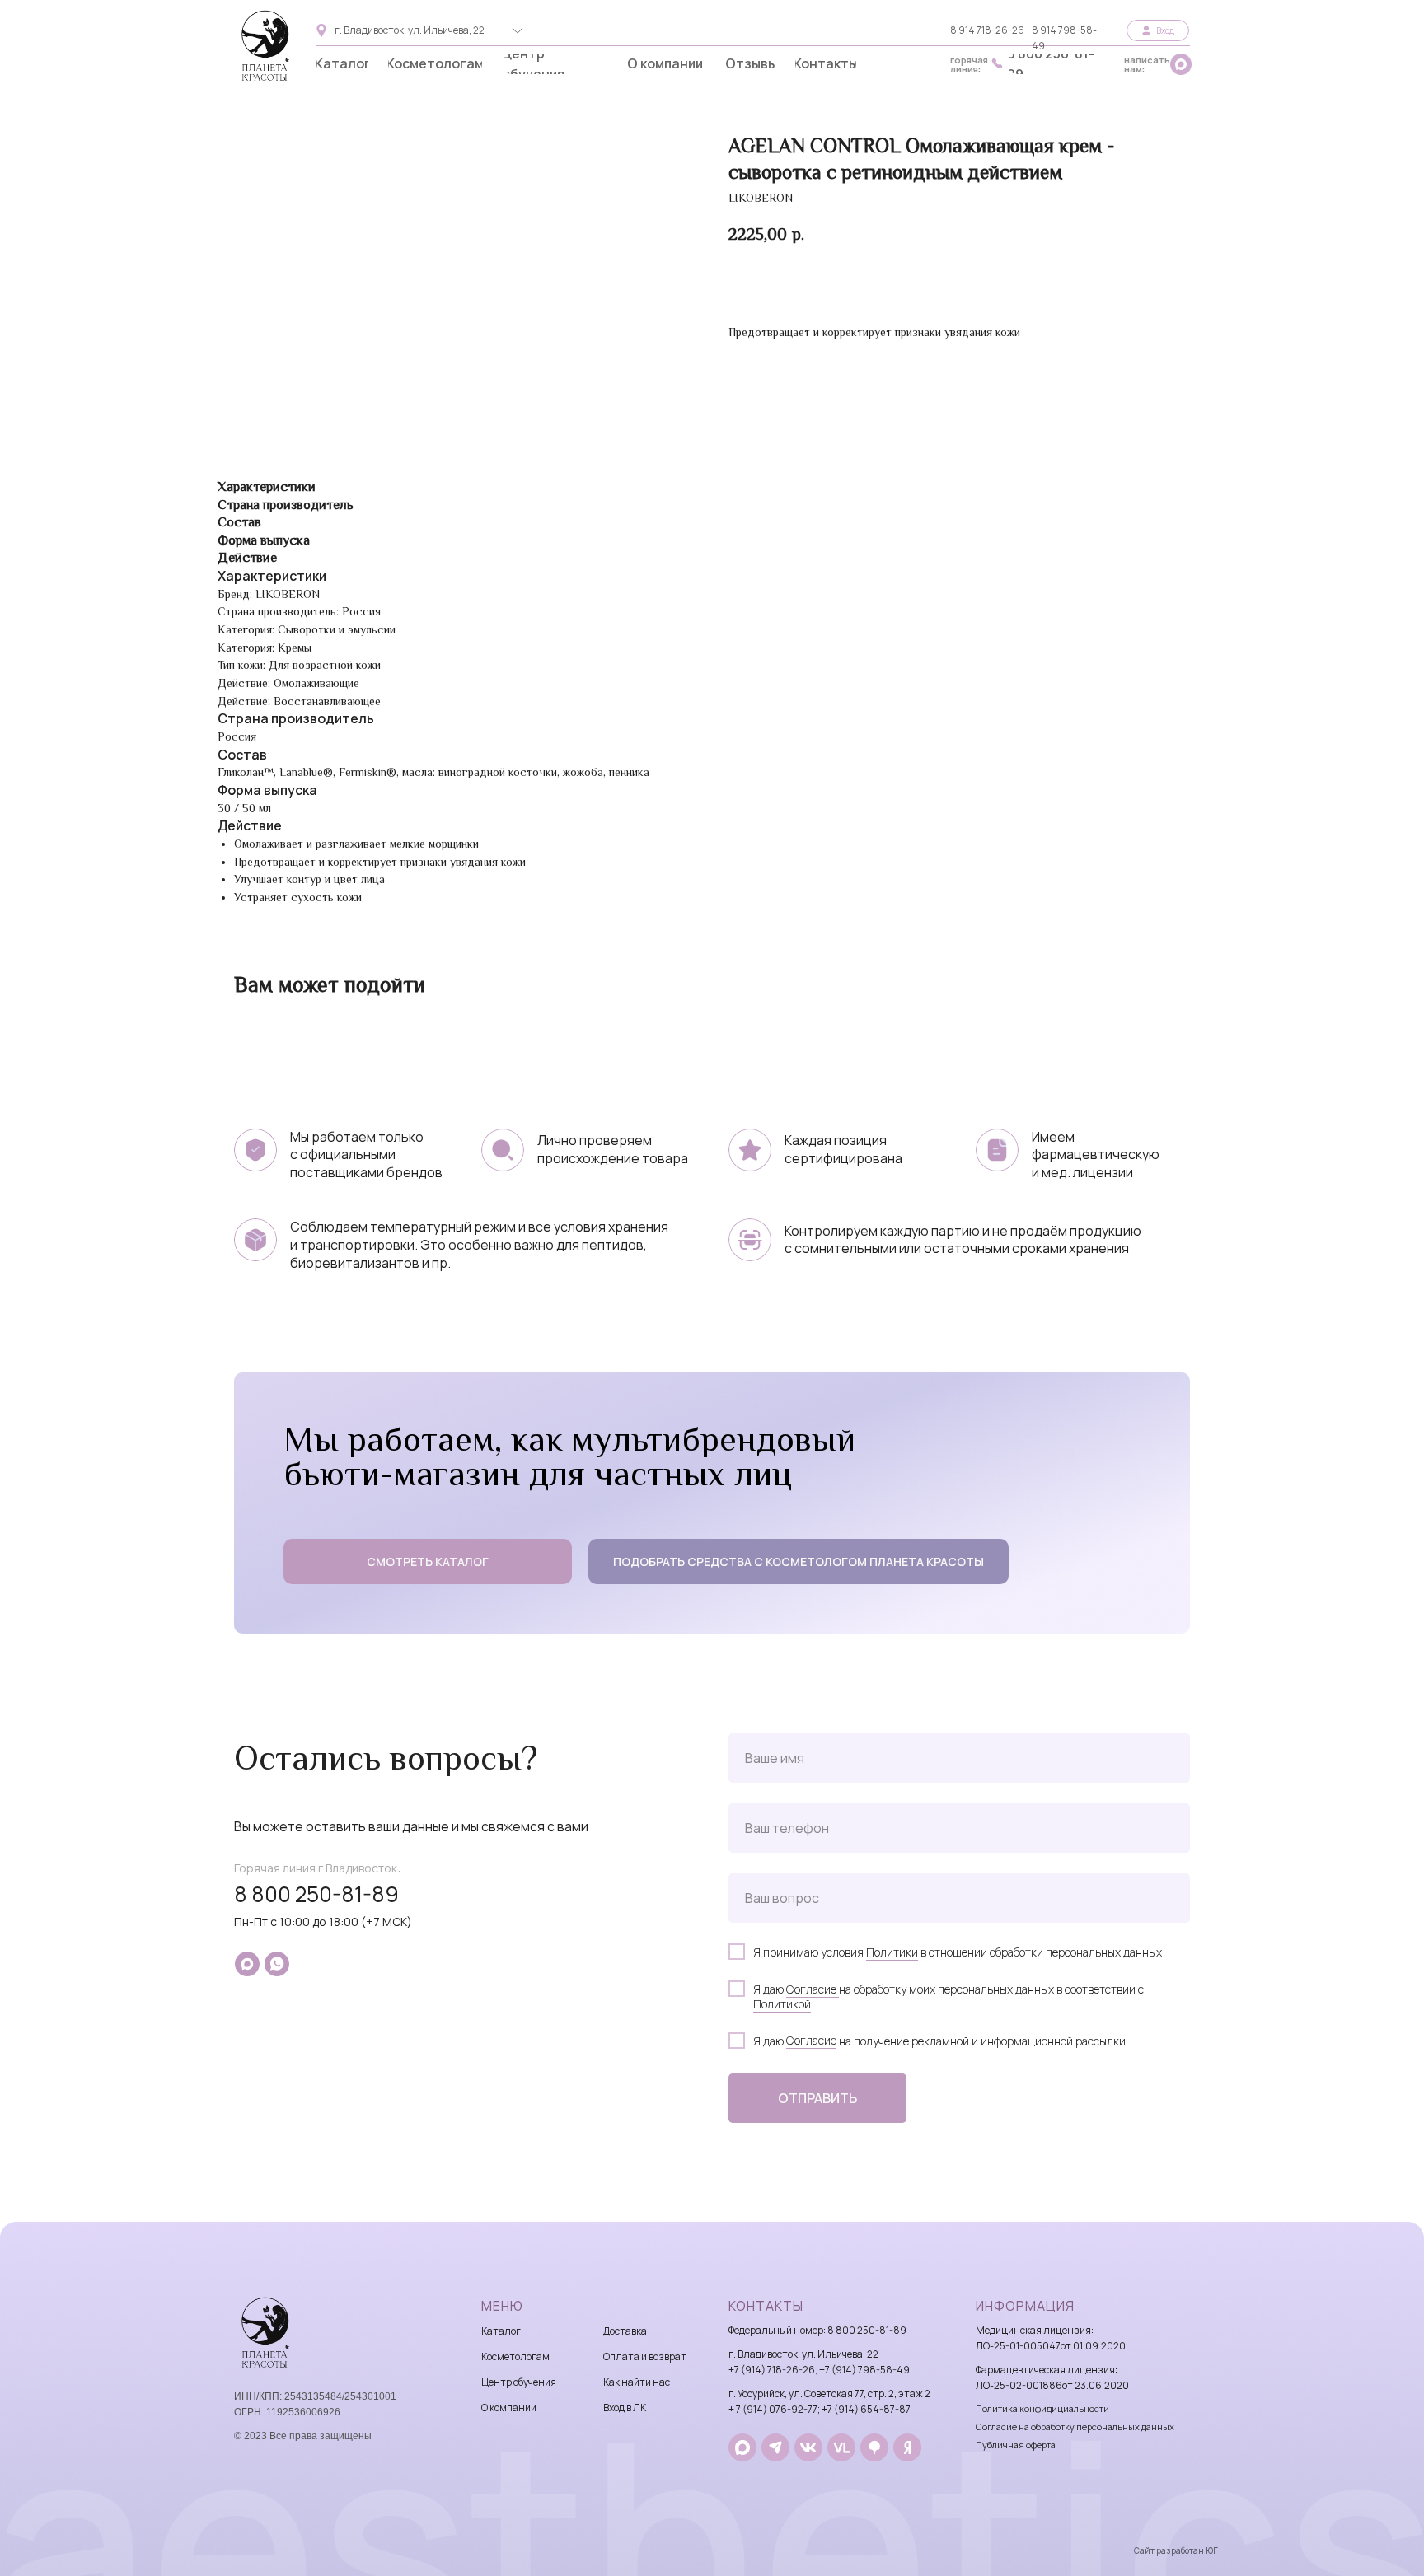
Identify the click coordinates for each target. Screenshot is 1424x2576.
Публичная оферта (1016, 2445)
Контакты (766, 2306)
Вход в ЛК (625, 2408)
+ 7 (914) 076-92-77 (773, 2409)
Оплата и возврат (645, 2356)
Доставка (625, 2331)
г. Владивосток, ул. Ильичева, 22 (410, 30)
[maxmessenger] (247, 1964)
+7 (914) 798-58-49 (864, 2370)
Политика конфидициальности (1042, 2408)
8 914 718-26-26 (987, 30)
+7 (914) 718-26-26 (772, 2370)
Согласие (813, 1989)
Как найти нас (637, 2382)
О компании (509, 2408)
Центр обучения (519, 2382)
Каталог (501, 2331)
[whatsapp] (277, 1964)
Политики (892, 1952)
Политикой (782, 2004)
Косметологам (515, 2356)
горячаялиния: (969, 64)
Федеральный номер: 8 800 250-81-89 (817, 2330)
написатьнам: (1147, 64)
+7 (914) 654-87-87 (866, 2409)
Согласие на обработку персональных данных (1075, 2426)
